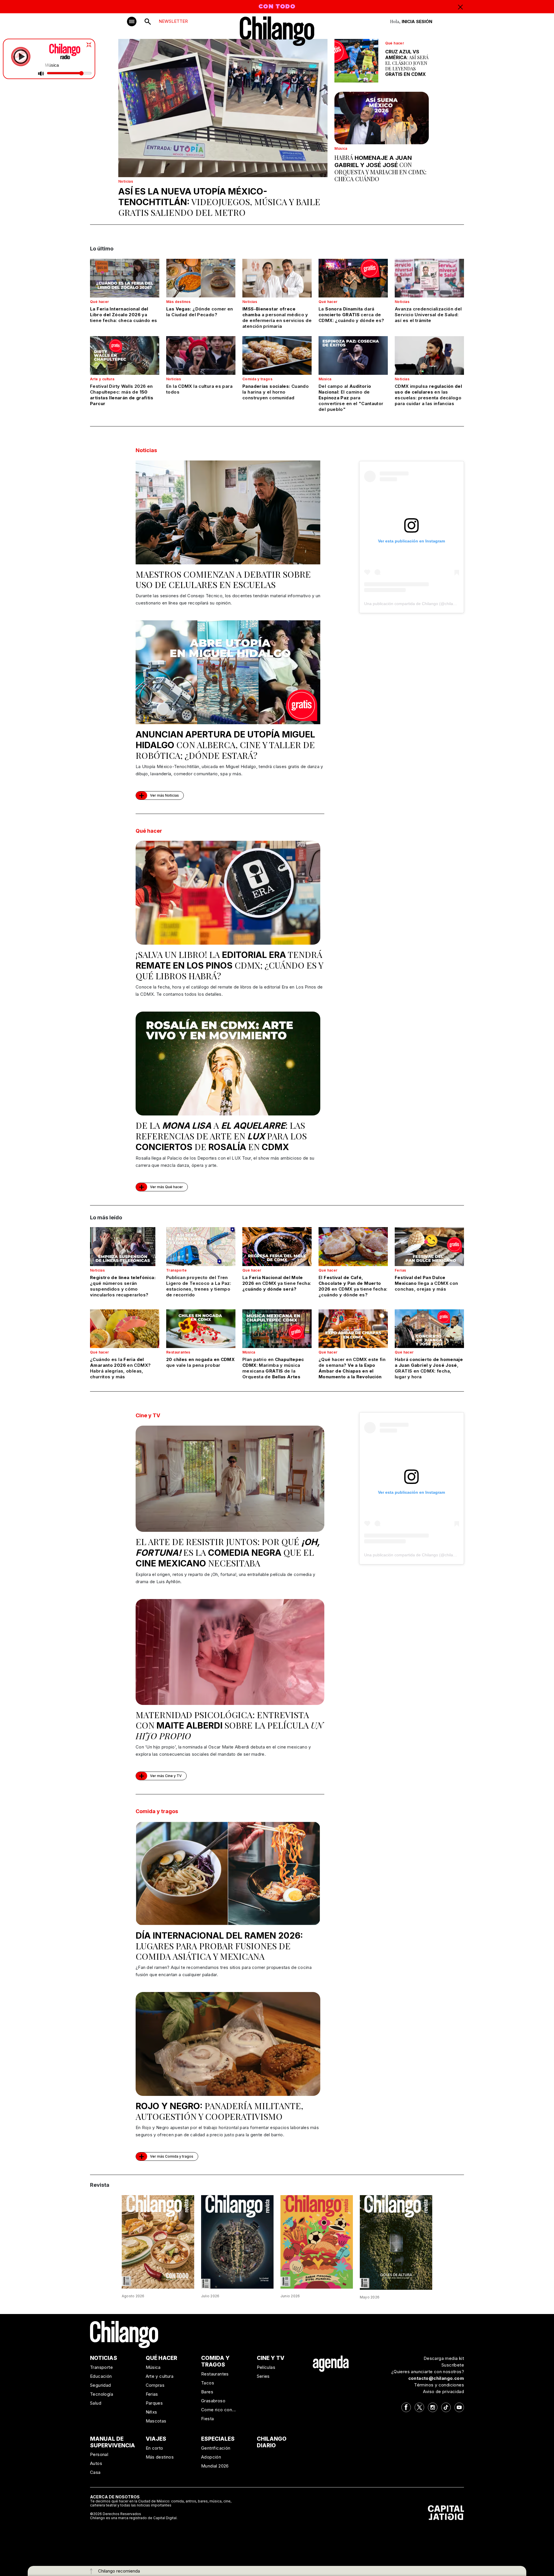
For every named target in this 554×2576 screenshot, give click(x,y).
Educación (101, 2376)
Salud (96, 2403)
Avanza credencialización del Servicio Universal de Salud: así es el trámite (428, 315)
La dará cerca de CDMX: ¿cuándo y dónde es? (351, 315)
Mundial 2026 (215, 2466)
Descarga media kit (444, 2358)
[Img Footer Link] (331, 2363)
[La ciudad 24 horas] (237, 2241)
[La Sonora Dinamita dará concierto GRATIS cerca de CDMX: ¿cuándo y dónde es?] (353, 278)
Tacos (208, 2383)
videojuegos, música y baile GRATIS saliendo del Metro (219, 202)
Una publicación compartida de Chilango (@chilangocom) (417, 604)
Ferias (400, 1270)
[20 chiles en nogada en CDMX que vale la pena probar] (201, 1329)
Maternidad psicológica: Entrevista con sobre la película (229, 1725)
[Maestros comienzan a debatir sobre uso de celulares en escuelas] (228, 512)
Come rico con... (218, 2410)
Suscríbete (453, 2365)
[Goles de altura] (396, 2242)
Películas (266, 2367)
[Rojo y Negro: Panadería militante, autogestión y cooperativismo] (228, 2044)
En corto (155, 2448)
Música (341, 148)
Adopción (211, 2457)
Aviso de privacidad (443, 2391)
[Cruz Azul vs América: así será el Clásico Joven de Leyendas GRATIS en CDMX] (356, 61)
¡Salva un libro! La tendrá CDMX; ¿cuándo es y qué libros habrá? (229, 965)
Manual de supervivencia (113, 2442)
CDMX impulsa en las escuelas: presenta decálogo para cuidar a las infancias (428, 395)
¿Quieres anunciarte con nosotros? (428, 2372)
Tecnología (102, 2394)
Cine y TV (148, 1415)
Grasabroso (213, 2401)
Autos (96, 2463)
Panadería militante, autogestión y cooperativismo (219, 2111)
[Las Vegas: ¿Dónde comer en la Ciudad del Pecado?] (201, 278)
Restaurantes (178, 1352)
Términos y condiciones (439, 2385)
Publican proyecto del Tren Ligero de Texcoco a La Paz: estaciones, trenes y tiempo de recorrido (199, 1286)
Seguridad (101, 2385)
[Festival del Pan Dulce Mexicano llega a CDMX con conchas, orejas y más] (429, 1246)
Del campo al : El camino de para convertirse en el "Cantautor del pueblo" (351, 398)
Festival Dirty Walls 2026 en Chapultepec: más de (122, 395)
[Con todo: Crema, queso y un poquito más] (158, 2241)
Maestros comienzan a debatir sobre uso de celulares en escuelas (223, 579)
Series (263, 2376)
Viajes (156, 2439)
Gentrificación (216, 2448)
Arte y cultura (102, 379)
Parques (154, 2403)
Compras (155, 2385)
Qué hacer (395, 43)
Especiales (218, 2439)
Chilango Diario (272, 2442)
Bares (207, 2392)
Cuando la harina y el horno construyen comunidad (276, 392)
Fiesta (207, 2419)
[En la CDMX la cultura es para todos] (201, 355)
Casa (95, 2472)
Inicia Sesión (417, 21)
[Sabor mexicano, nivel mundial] (317, 2241)
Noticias (126, 181)
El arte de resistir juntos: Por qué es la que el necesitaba (228, 1552)
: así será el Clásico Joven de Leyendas (407, 63)
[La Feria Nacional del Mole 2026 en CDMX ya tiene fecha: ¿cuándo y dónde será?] (277, 1246)
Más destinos (178, 302)
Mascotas (156, 2421)
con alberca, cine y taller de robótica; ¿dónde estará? (225, 745)
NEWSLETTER (173, 21)
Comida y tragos (257, 379)
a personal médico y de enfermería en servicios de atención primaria (277, 318)
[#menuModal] (132, 21)
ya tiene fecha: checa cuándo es (124, 315)
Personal (99, 2454)
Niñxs (151, 2412)
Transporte (176, 1270)
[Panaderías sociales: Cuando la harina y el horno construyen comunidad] (277, 355)
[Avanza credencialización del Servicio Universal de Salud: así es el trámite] (429, 278)
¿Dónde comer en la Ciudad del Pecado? (200, 312)
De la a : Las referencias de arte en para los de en (221, 1136)
